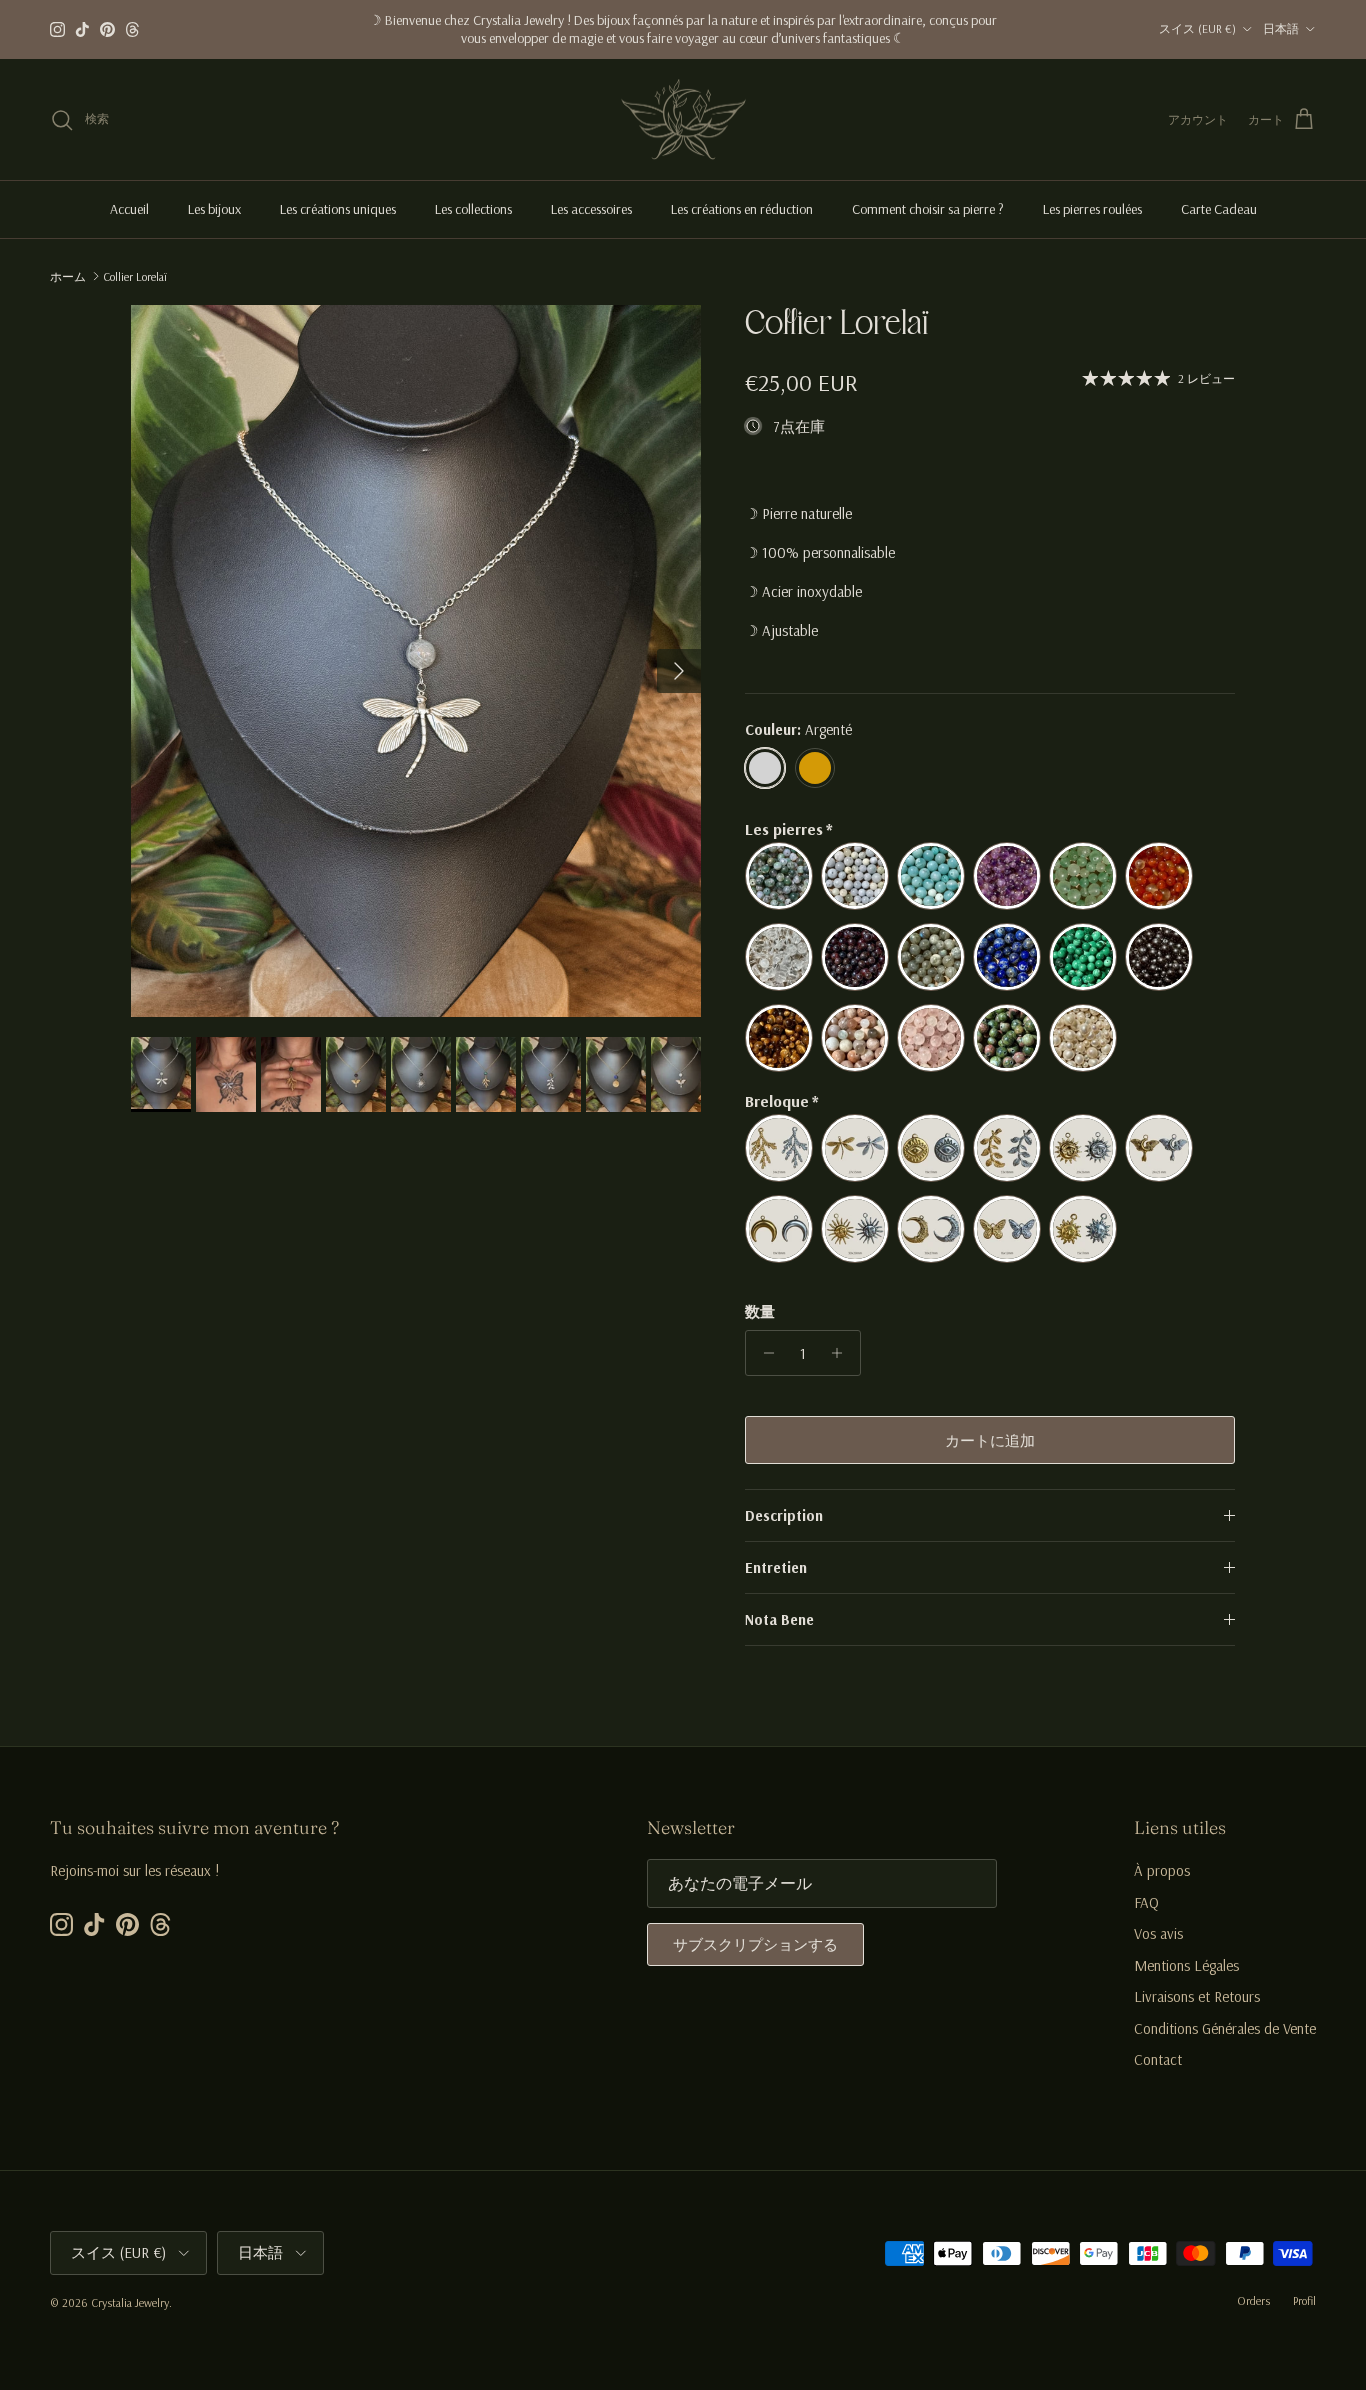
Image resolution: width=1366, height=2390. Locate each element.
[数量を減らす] (763, 1353)
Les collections (473, 209)
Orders (1253, 2300)
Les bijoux (214, 209)
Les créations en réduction (742, 209)
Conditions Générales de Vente (1225, 2028)
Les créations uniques (338, 209)
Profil (1304, 2300)
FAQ (1146, 1902)
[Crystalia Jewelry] (683, 120)
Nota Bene (779, 1619)
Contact (1158, 2059)
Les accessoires (591, 209)
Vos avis (1158, 1933)
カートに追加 (990, 1440)
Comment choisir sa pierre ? (928, 209)
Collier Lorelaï (135, 275)
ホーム (68, 275)
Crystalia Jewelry (130, 2302)
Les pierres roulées (1092, 209)
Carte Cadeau (1219, 209)
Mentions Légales (1186, 1965)
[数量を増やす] (842, 1353)
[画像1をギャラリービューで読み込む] (416, 661)
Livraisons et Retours (1197, 1996)
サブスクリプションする (755, 1944)
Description (784, 1515)
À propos (1162, 1870)
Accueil (129, 209)
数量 (760, 1311)
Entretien (776, 1567)
